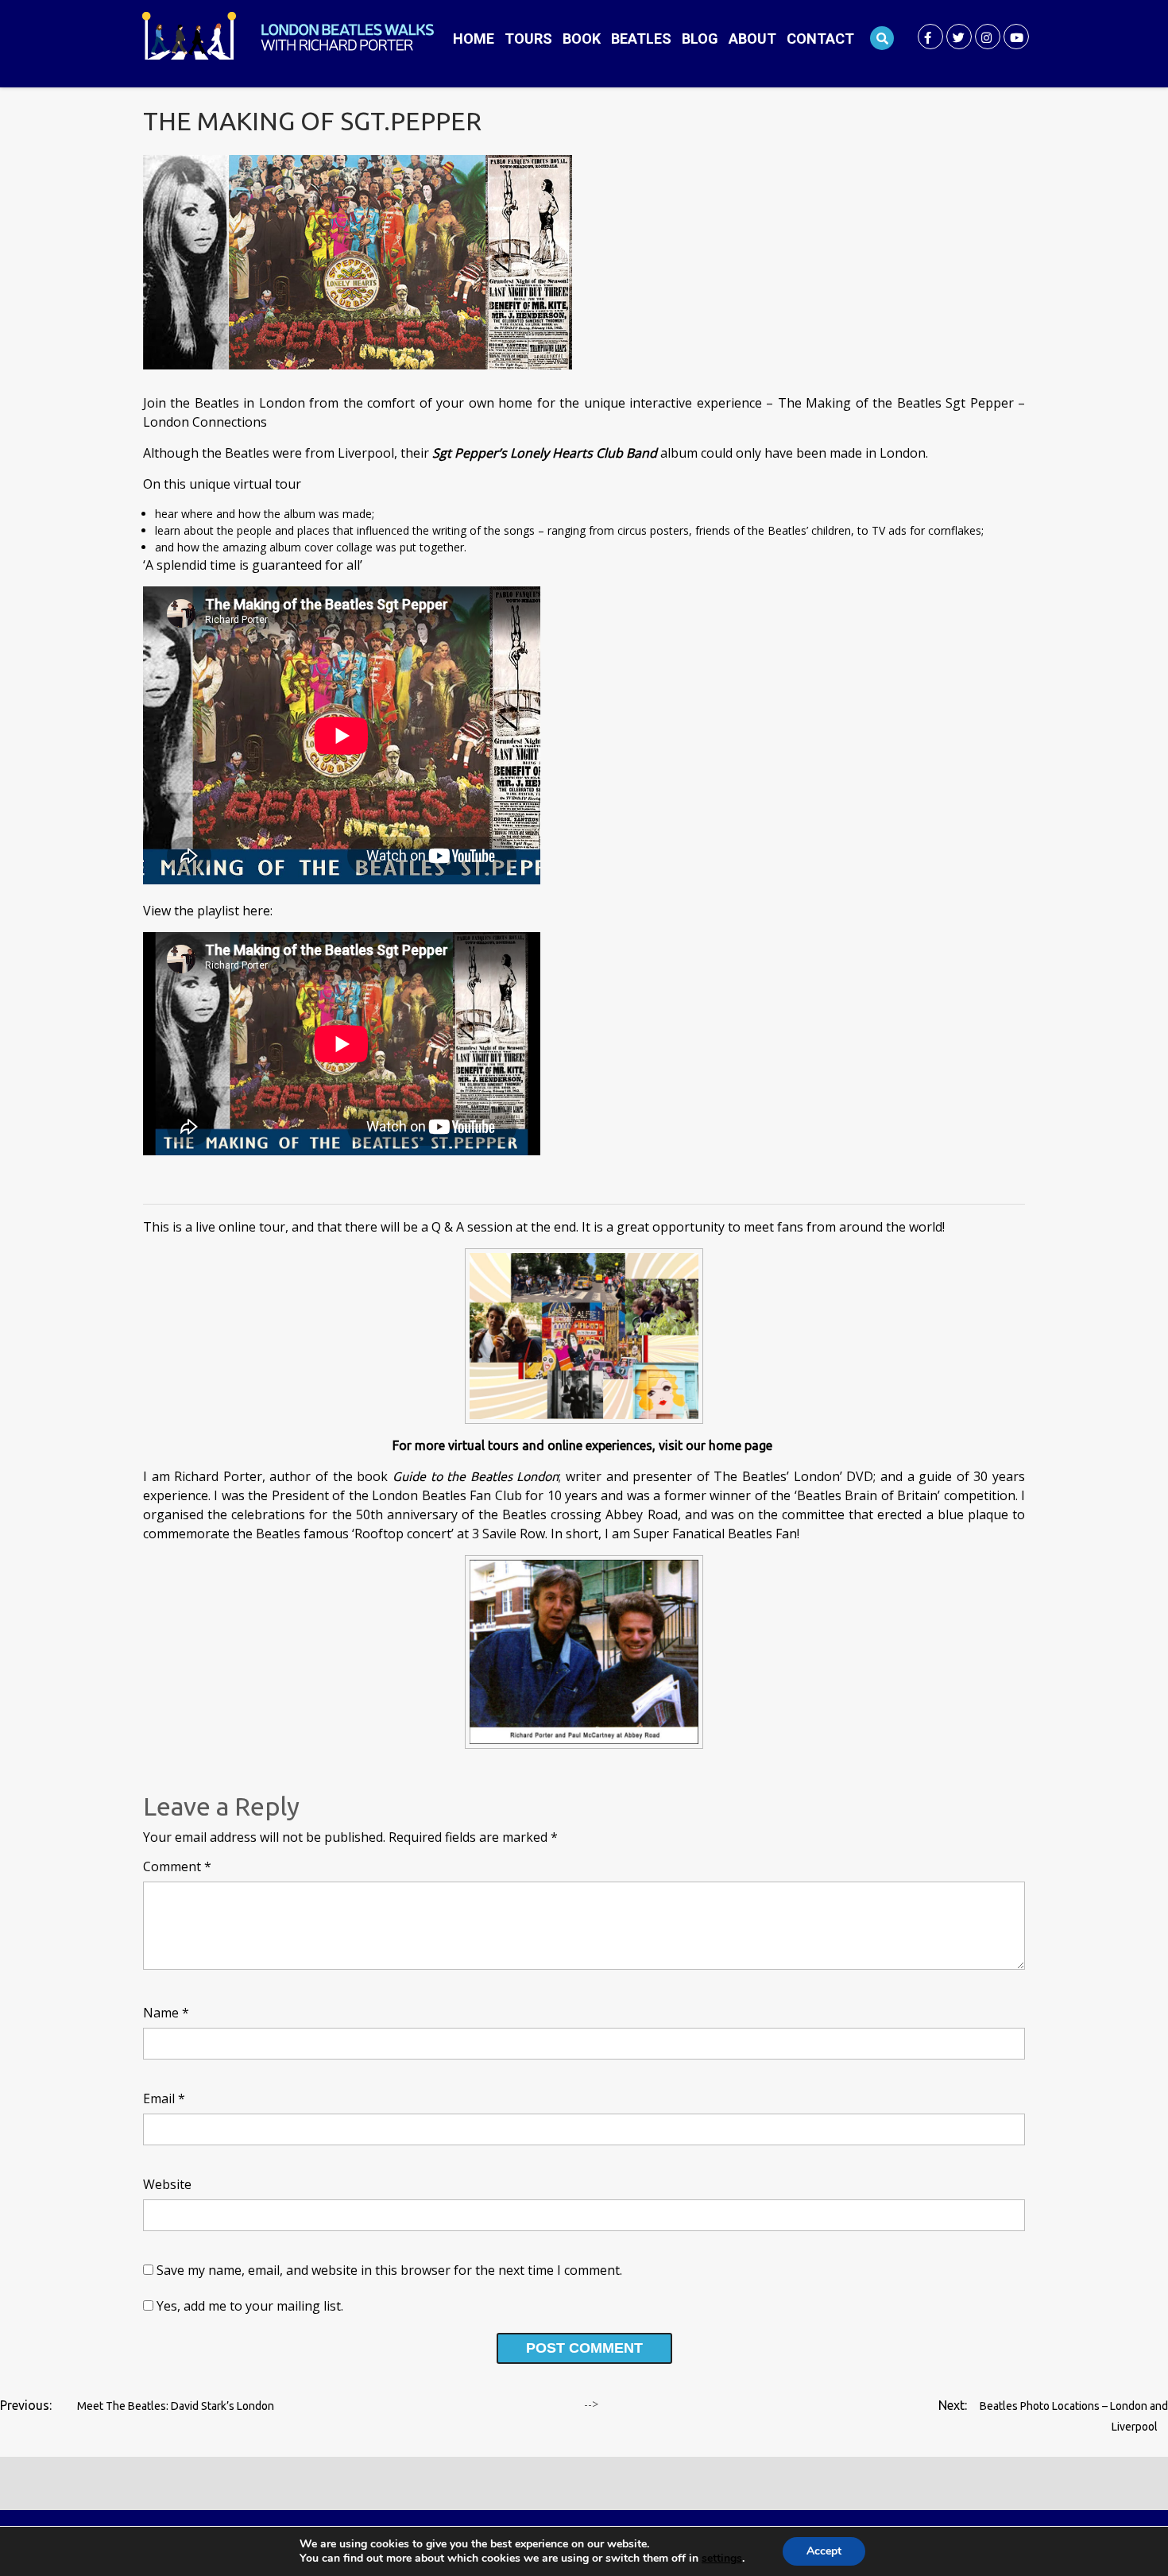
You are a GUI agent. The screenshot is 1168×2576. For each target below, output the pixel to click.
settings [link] (722, 2558)
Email (164, 2098)
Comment (177, 1866)
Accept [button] (824, 2551)
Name (166, 2013)
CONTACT (820, 39)
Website (167, 2184)
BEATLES (641, 39)
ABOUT (752, 39)
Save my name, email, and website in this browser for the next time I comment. (389, 2270)
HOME (474, 39)
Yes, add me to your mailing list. (248, 2306)
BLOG (700, 39)
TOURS (528, 39)
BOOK (582, 39)
